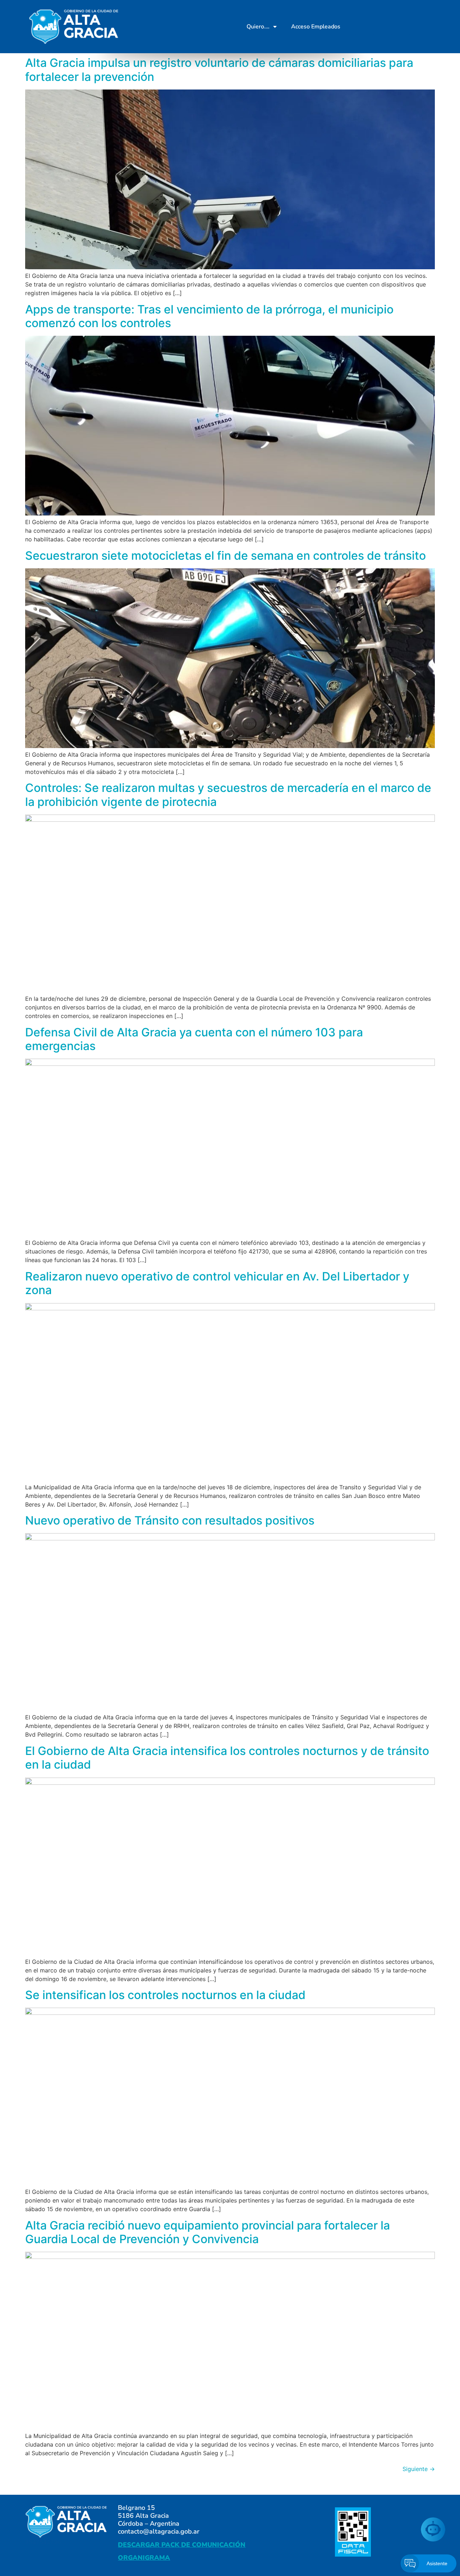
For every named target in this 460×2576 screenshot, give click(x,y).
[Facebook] (364, 27)
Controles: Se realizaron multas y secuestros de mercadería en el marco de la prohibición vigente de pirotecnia (228, 795)
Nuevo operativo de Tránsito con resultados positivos (170, 1520)
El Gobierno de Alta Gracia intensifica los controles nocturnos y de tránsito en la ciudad (227, 1758)
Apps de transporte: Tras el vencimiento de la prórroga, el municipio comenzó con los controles (209, 316)
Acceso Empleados (316, 27)
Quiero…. (258, 27)
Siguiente (419, 2469)
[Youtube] (400, 27)
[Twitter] (382, 27)
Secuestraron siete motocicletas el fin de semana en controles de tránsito (226, 556)
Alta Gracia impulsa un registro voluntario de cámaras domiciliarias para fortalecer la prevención (219, 70)
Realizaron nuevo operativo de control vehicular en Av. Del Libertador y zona (217, 1283)
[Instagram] (418, 27)
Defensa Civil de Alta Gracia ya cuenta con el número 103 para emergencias (194, 1039)
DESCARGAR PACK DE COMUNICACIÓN (182, 2545)
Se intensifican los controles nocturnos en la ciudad (165, 1995)
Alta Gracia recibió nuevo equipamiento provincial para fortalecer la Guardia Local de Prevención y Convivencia (208, 2232)
